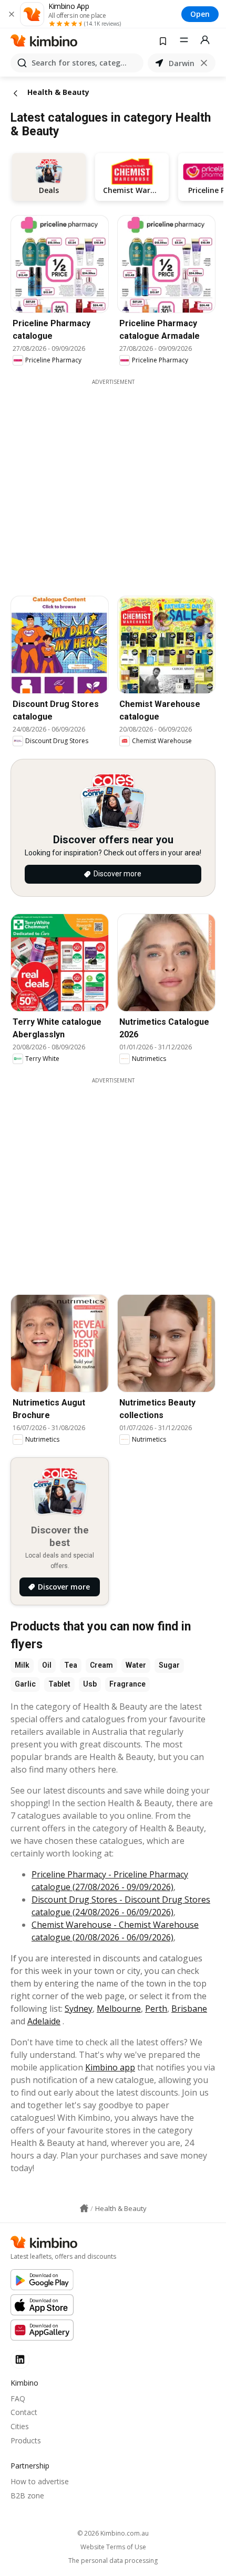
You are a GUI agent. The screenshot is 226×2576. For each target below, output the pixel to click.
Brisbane (189, 2009)
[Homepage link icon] (84, 2208)
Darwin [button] (182, 63)
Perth (156, 2009)
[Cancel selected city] (204, 63)
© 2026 (113, 2533)
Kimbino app (110, 2067)
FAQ (18, 2398)
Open (200, 14)
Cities (20, 2426)
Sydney (79, 2009)
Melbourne (119, 2009)
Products (26, 2440)
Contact (24, 2412)
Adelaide (44, 2021)
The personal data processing (113, 2561)
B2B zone (27, 2495)
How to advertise (40, 2481)
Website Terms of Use (113, 2547)
